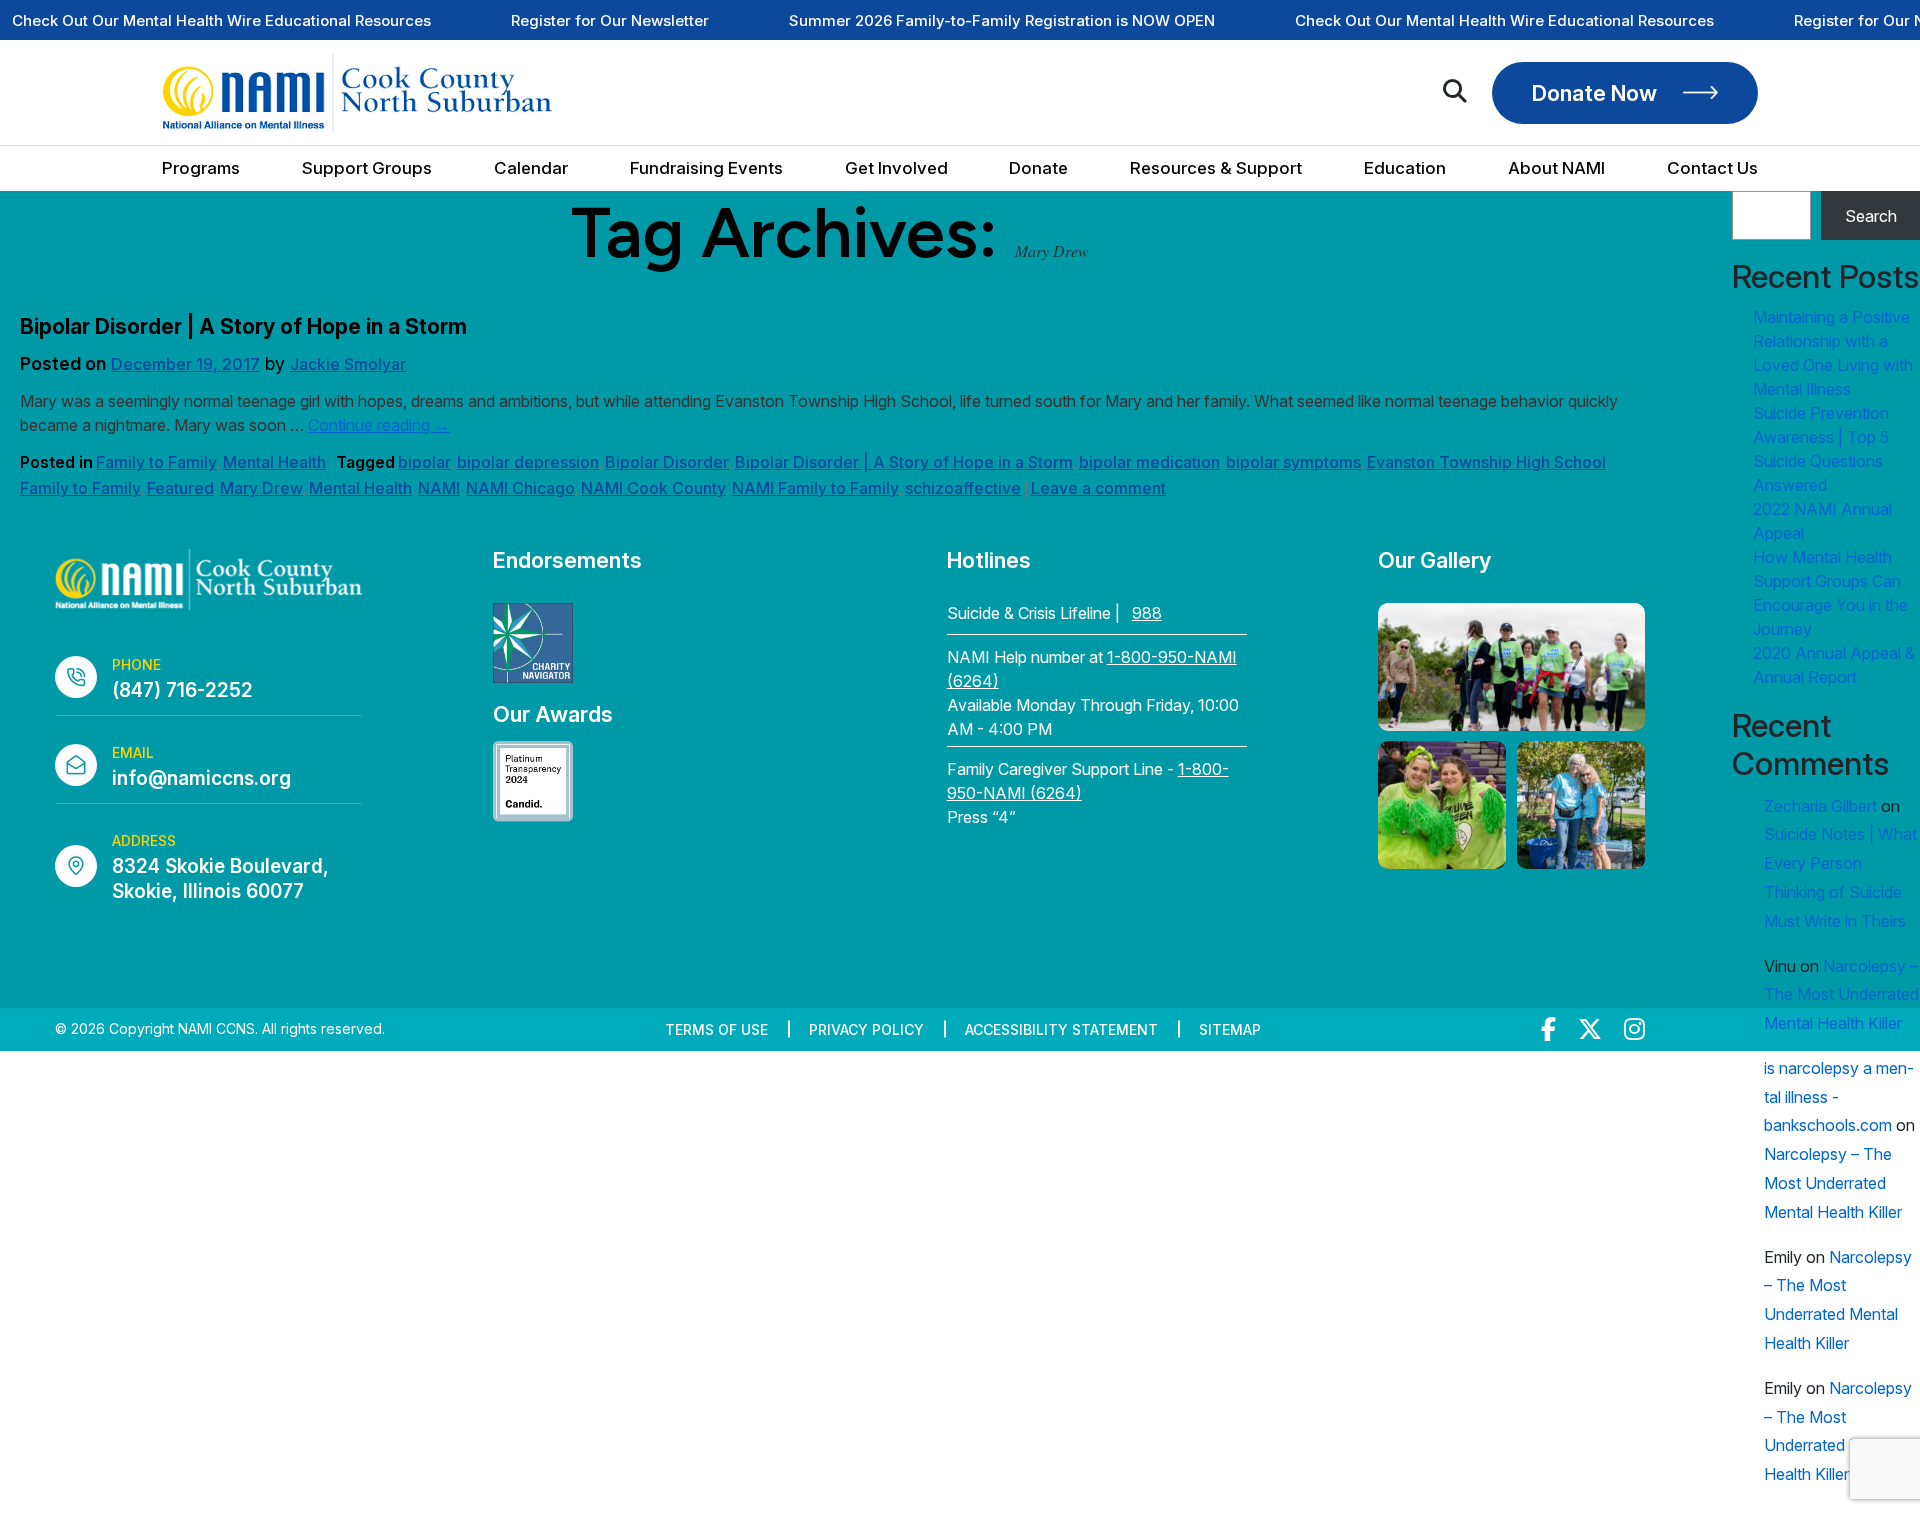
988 (1147, 613)
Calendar (531, 168)
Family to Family (156, 462)
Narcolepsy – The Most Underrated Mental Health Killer (1841, 995)
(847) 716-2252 (182, 690)
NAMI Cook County (653, 488)
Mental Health (274, 462)
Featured (180, 488)
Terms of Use (716, 1029)
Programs (201, 168)
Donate (1038, 168)
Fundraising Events (706, 168)
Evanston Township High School (1486, 462)
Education (1405, 168)
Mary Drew (261, 488)
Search (1871, 216)
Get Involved (896, 168)
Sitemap (1230, 1029)
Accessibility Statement (1061, 1029)
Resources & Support (1216, 168)
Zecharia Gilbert (1820, 806)
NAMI (439, 488)
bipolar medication (1149, 462)
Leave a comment (1098, 488)
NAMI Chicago (520, 488)
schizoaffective (963, 488)
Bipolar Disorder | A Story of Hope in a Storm (243, 326)
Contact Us (1712, 168)
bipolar (424, 462)
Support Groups (367, 168)
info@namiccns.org (201, 778)
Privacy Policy (866, 1029)
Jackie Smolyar (348, 364)
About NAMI (1556, 168)
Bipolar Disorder (667, 462)
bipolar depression (528, 462)
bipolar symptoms (1293, 462)
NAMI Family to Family (815, 488)
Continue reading (379, 425)
